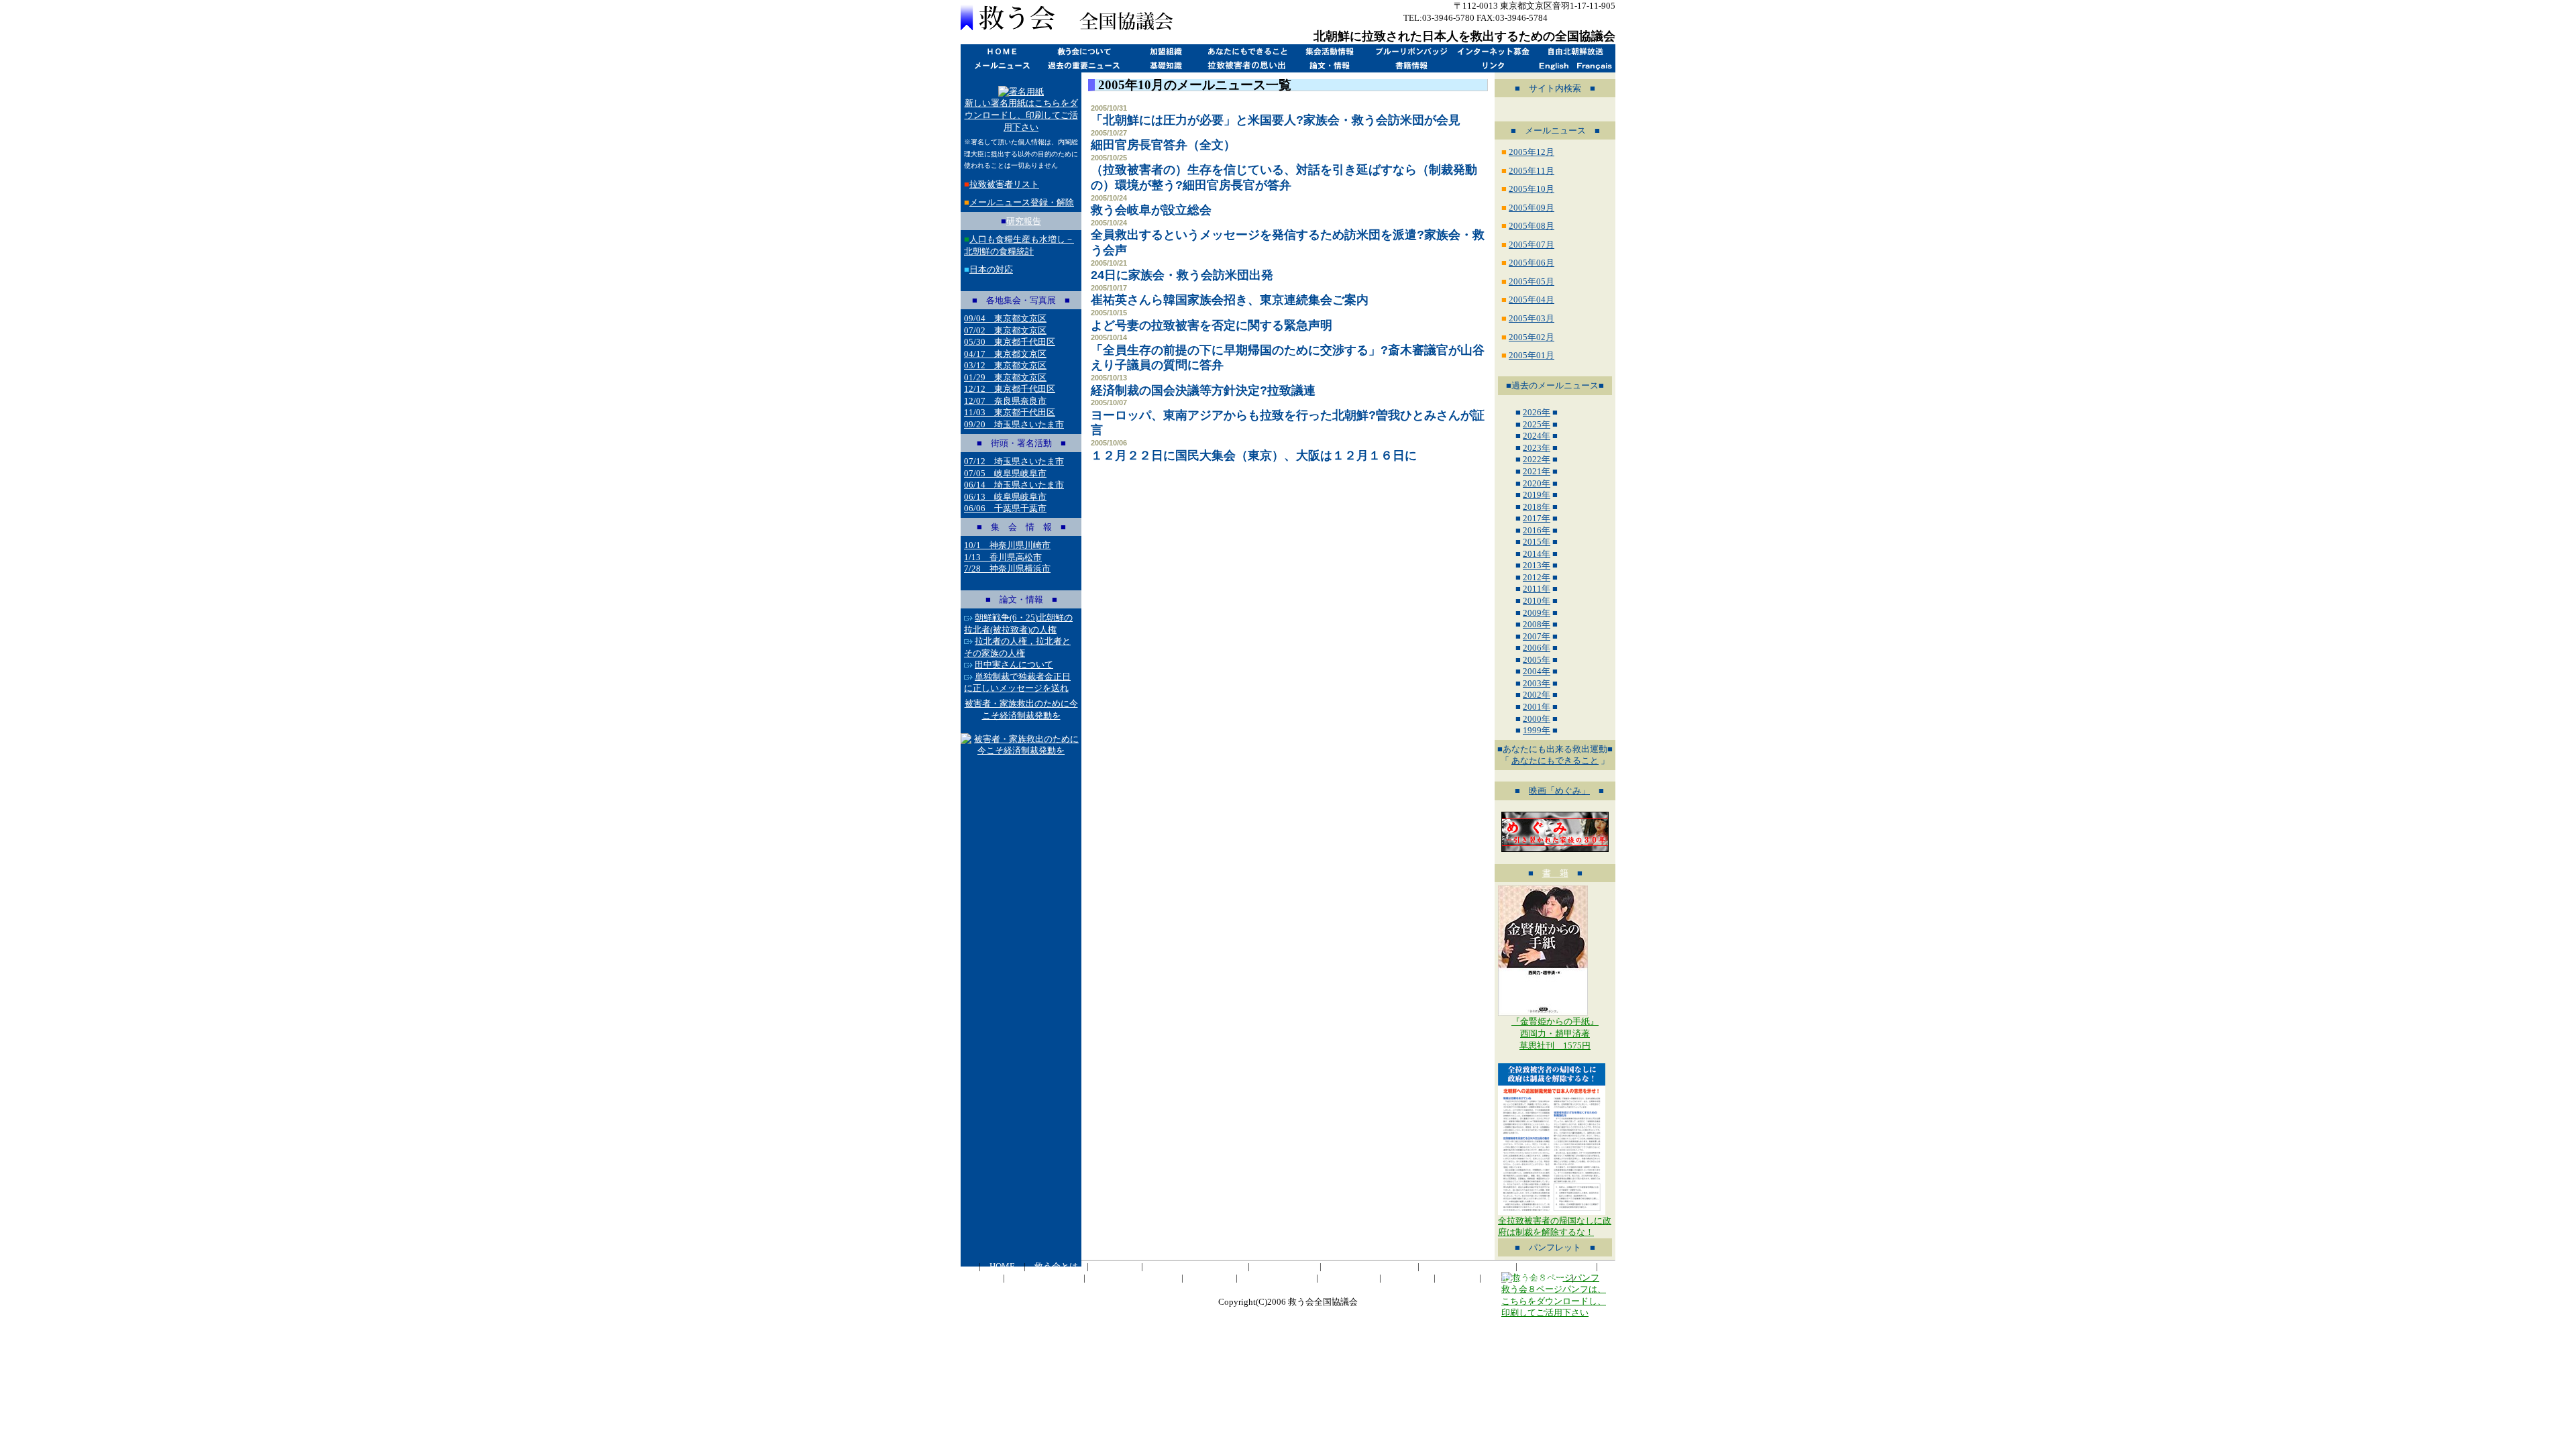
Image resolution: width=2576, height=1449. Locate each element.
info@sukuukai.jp (1582, 18)
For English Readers (1526, 1278)
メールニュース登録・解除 (1022, 202)
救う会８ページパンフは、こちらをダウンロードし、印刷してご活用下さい (1554, 1301)
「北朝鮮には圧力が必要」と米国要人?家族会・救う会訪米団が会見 (1276, 120)
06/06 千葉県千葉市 (1005, 508)
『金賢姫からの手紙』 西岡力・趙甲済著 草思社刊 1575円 (1555, 1033)
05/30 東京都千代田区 (1010, 342)
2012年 (1537, 577)
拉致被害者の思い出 (1247, 65)
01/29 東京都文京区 (1005, 377)
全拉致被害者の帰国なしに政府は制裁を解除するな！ (1555, 1227)
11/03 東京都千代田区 (1010, 412)
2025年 (1537, 424)
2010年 (1537, 601)
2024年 (1537, 436)
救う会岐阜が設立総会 (1151, 210)
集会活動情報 (1329, 51)
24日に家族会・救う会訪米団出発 (1182, 275)
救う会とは (1083, 51)
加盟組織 (1165, 51)
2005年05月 (1532, 281)
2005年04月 (1532, 300)
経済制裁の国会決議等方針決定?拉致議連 (1203, 390)
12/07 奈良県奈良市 (1005, 401)
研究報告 (1024, 221)
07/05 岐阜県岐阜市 (1005, 473)
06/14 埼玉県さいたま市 (1014, 485)
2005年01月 (1532, 355)
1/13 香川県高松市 (1003, 557)
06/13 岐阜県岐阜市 (1005, 497)
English (1554, 65)
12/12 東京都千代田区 (1010, 389)
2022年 (1537, 459)
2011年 (1537, 589)
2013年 (1537, 565)
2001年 (1537, 707)
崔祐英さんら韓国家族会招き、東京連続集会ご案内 (1230, 300)
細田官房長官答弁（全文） (1163, 145)
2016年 (1537, 530)
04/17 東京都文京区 (1005, 354)
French (1595, 65)
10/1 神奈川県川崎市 (1007, 545)
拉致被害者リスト (1004, 184)
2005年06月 (1532, 263)
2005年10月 (1532, 189)
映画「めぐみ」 (1559, 791)
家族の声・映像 (1277, 1278)
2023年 (1537, 448)
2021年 (1537, 471)
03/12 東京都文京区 (1005, 365)
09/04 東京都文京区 (1005, 318)
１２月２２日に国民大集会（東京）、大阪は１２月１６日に (1254, 455)
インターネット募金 (1493, 51)
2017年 (1537, 518)
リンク (1493, 65)
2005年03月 (1532, 318)
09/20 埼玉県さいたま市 (1014, 424)
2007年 (1537, 636)
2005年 (1537, 660)
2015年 (1537, 542)
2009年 (1537, 613)
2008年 (1537, 624)
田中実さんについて (1014, 664)
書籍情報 (1411, 65)
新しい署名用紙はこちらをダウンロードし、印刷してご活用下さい (1021, 115)
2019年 (1537, 495)
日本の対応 (991, 269)
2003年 (1537, 683)
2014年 (1537, 554)
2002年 (1537, 695)
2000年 (1537, 719)
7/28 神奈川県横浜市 (1007, 569)
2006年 (1537, 648)
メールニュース (1002, 65)
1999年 (1537, 730)
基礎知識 (1165, 65)
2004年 (1537, 671)
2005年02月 (1532, 337)
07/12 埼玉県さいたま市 (1014, 461)
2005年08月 (1532, 226)
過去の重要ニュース (1083, 65)
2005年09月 (1532, 208)
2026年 (1537, 412)
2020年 (1537, 483)
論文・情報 (1329, 65)
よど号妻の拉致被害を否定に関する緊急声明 (1212, 325)
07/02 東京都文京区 (1005, 330)
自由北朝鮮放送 (1574, 51)
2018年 (1537, 507)
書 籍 (1555, 873)
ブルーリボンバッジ (1411, 51)
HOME (1002, 51)
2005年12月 (1532, 152)
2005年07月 (1532, 245)
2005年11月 (1532, 171)
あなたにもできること (1247, 51)
